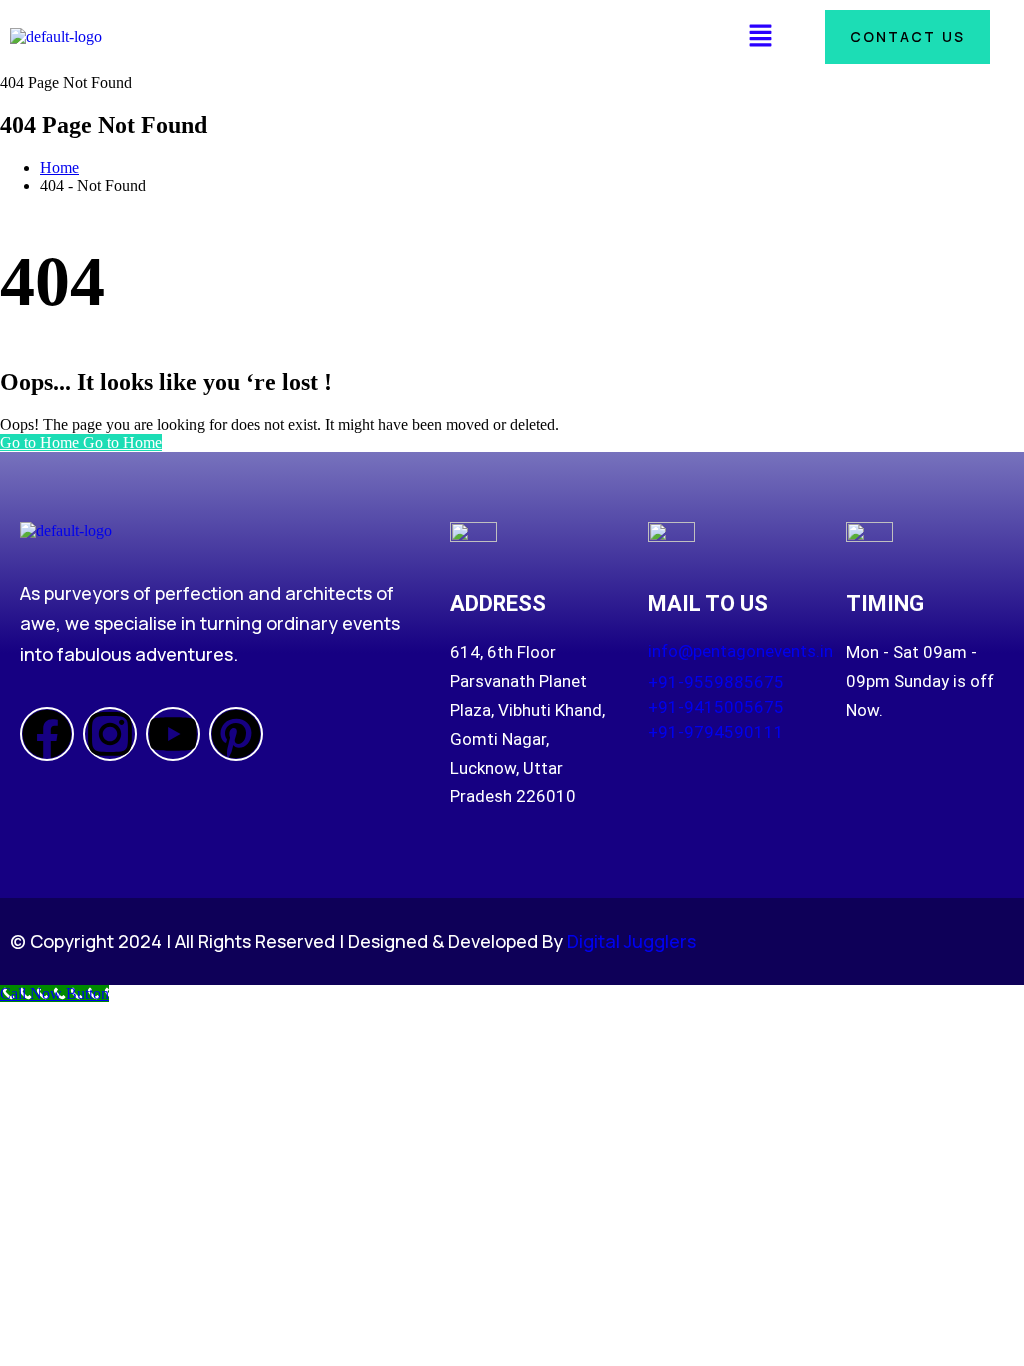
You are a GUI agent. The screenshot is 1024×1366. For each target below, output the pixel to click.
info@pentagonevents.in (740, 651)
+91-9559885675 (716, 682)
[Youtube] (173, 734)
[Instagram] (110, 734)
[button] (760, 37)
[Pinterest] (236, 734)
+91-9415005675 (716, 707)
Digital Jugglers (631, 941)
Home (59, 167)
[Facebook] (47, 734)
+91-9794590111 (716, 732)
